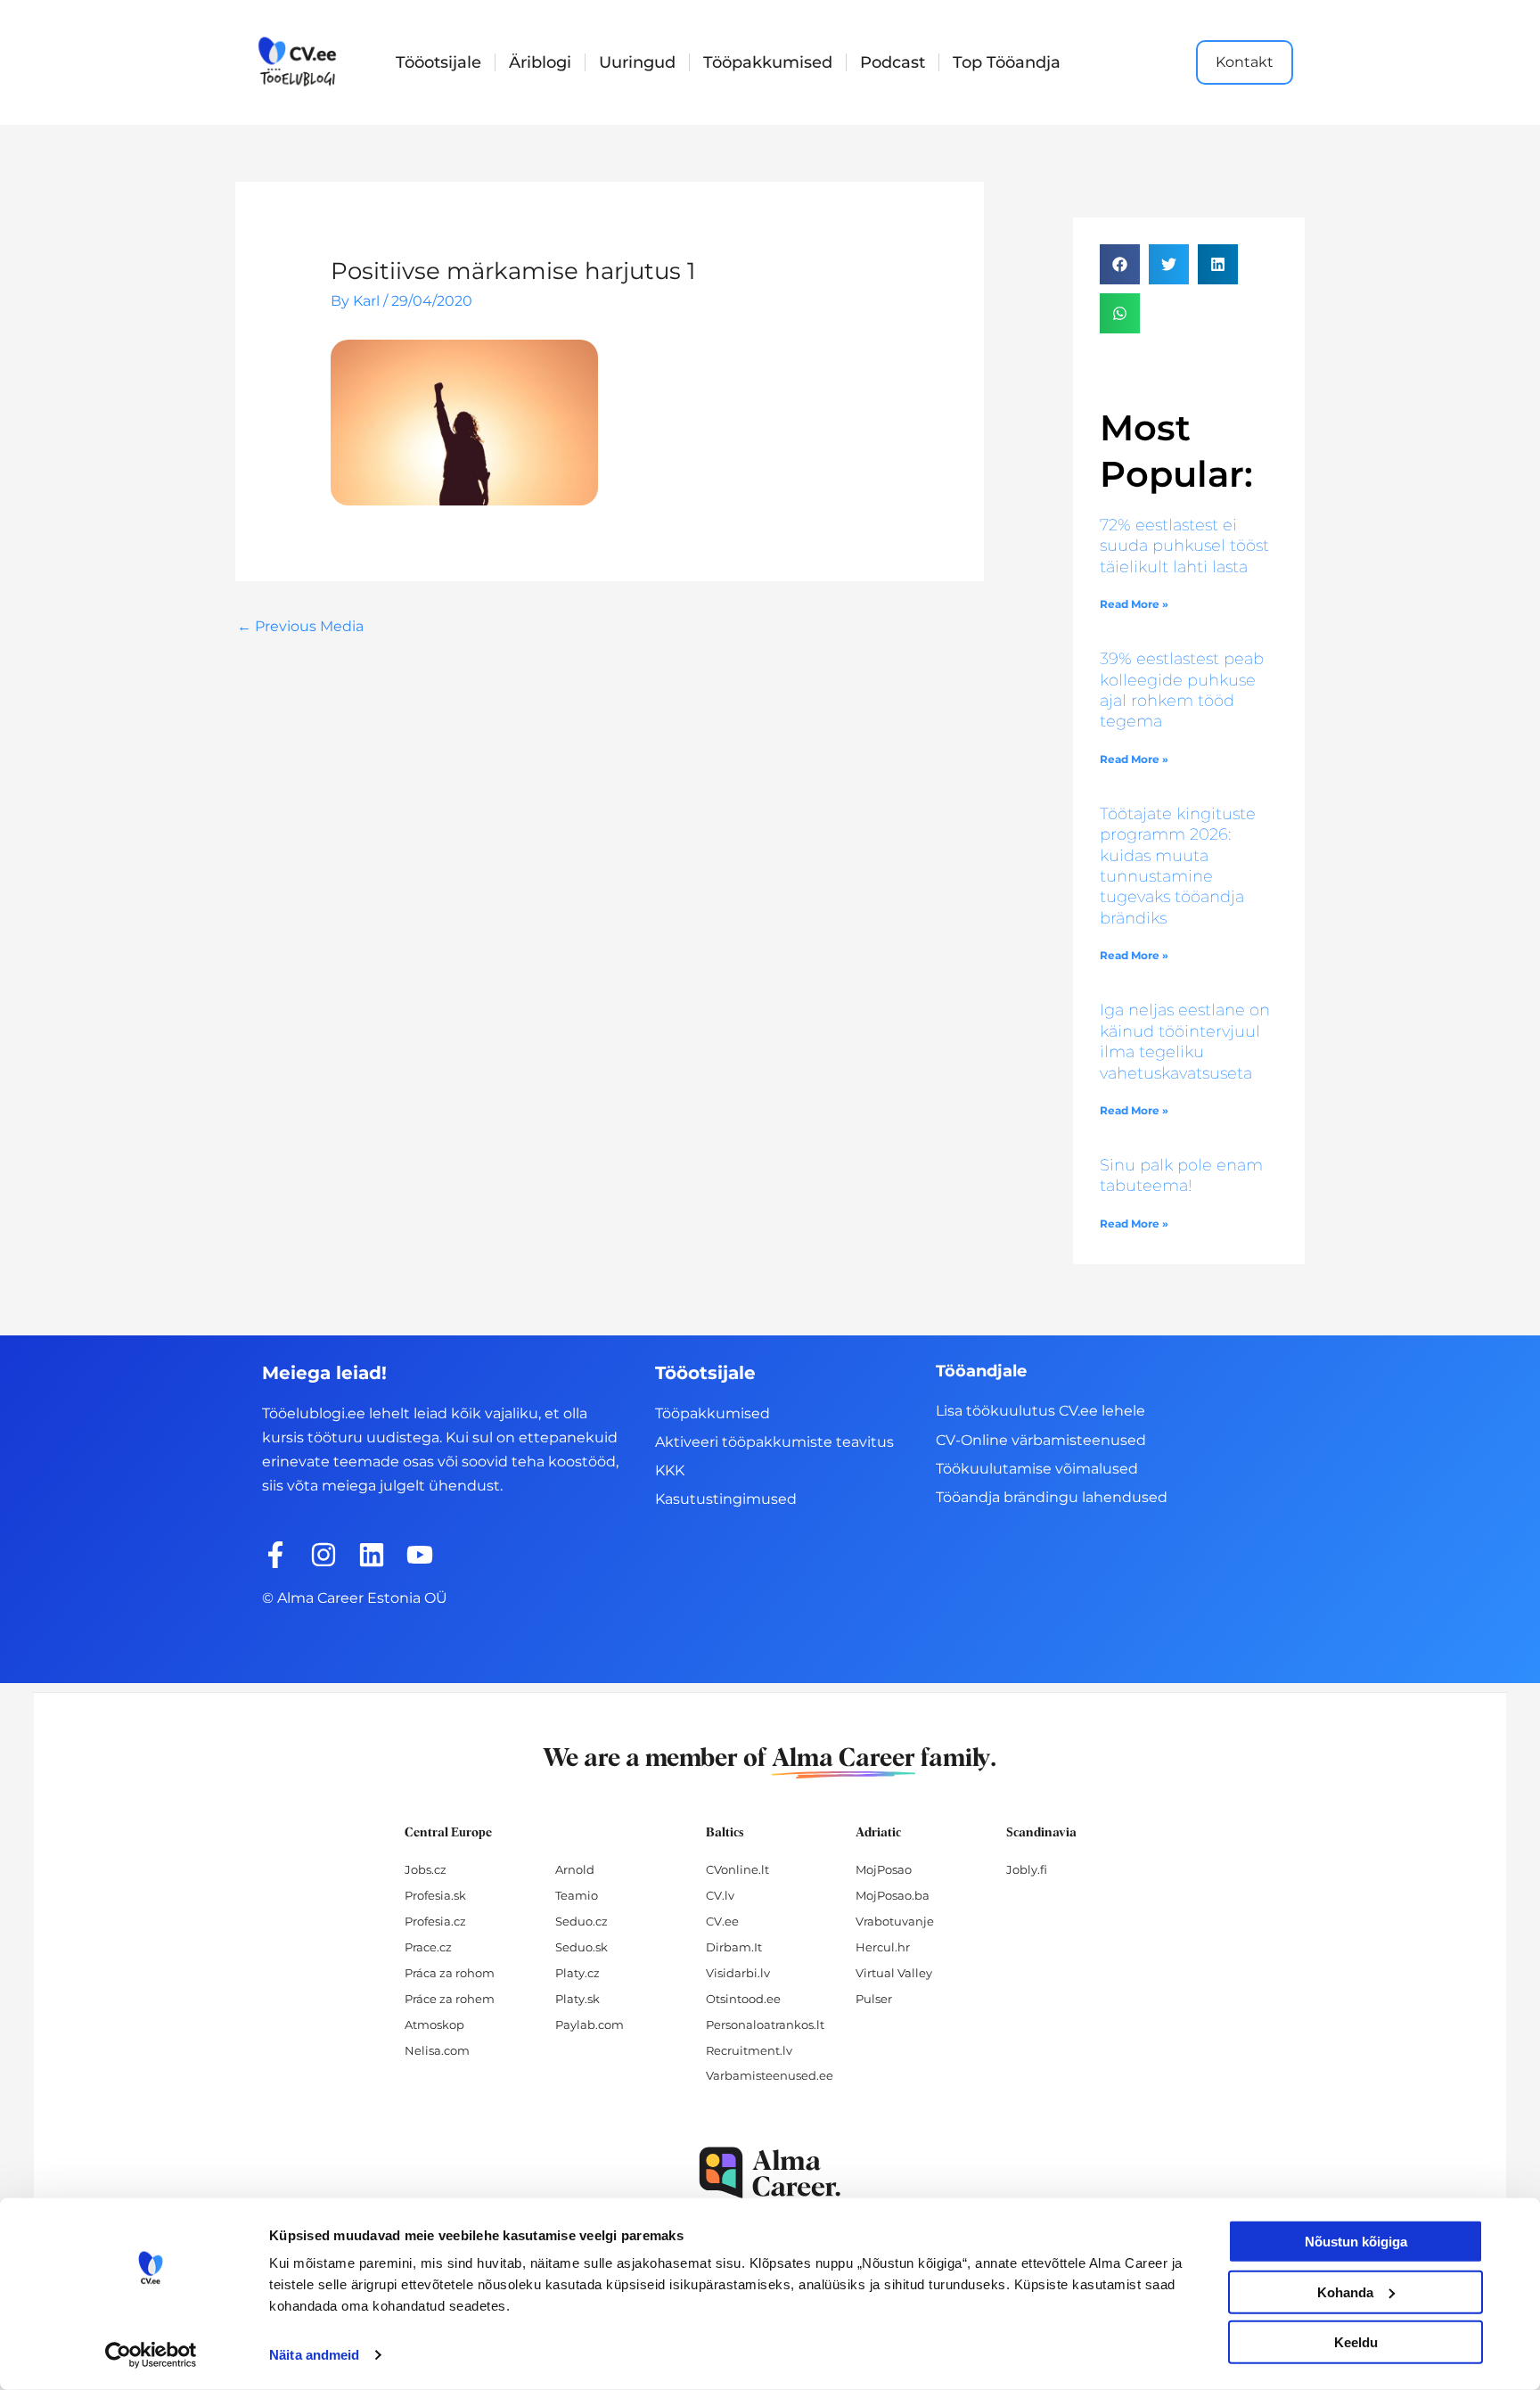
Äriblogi (540, 62)
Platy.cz (577, 1973)
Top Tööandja (1007, 62)
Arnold (575, 1869)
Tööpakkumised (768, 62)
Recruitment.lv (749, 2050)
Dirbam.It (734, 1947)
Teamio (577, 1895)
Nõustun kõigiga (1356, 2242)
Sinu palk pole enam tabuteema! (1181, 1175)
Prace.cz (428, 1947)
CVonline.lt (737, 1869)
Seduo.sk (582, 1947)
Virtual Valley (894, 1973)
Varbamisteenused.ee (770, 2075)
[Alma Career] (770, 2173)
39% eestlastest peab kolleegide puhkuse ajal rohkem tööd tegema (1182, 690)
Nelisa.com (437, 2050)
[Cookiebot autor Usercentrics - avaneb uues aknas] (151, 2355)
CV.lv (720, 1895)
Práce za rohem (450, 1999)
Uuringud (637, 62)
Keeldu (1356, 2342)
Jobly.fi (1027, 1869)
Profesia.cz (435, 1921)
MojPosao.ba (893, 1895)
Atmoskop (434, 2025)
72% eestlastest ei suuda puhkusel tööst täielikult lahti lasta (1184, 546)
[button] (1120, 264)
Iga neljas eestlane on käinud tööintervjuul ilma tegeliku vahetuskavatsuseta (1185, 1041)
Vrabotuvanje (895, 1921)
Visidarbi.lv (738, 1973)
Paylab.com (590, 2025)
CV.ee (722, 1921)
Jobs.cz (426, 1869)
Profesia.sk (435, 1895)
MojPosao (884, 1869)
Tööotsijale (438, 62)
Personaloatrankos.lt (765, 2025)
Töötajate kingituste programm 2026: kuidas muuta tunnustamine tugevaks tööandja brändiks (1178, 866)
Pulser (874, 1999)
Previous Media (300, 626)
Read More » (1134, 604)
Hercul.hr (883, 1947)
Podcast (893, 62)
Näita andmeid (314, 2355)
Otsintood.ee (743, 1999)
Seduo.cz (582, 1921)
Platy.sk (577, 1999)
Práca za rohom (450, 1973)
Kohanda (1345, 2291)
